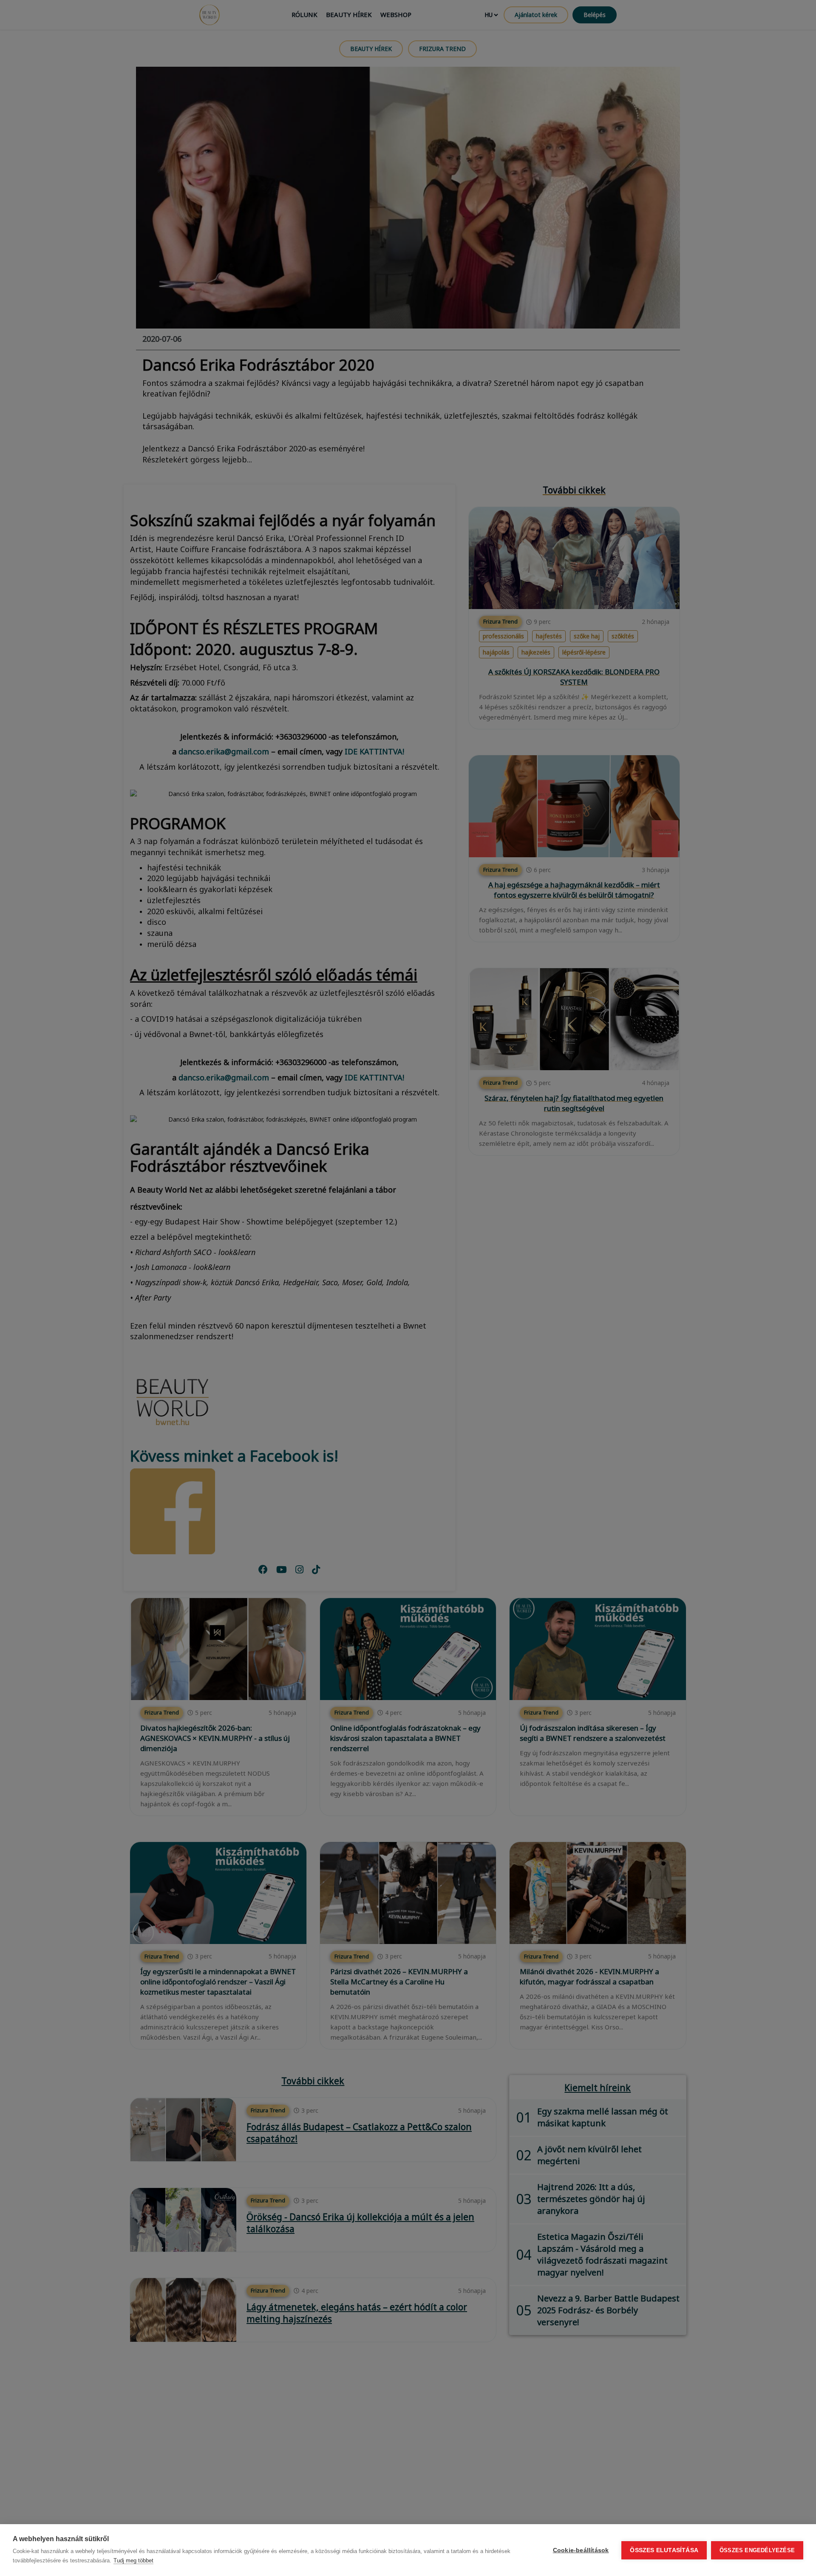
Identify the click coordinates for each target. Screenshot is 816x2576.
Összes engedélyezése (757, 2550)
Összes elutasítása (664, 2550)
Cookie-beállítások (581, 2550)
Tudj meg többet (133, 2560)
